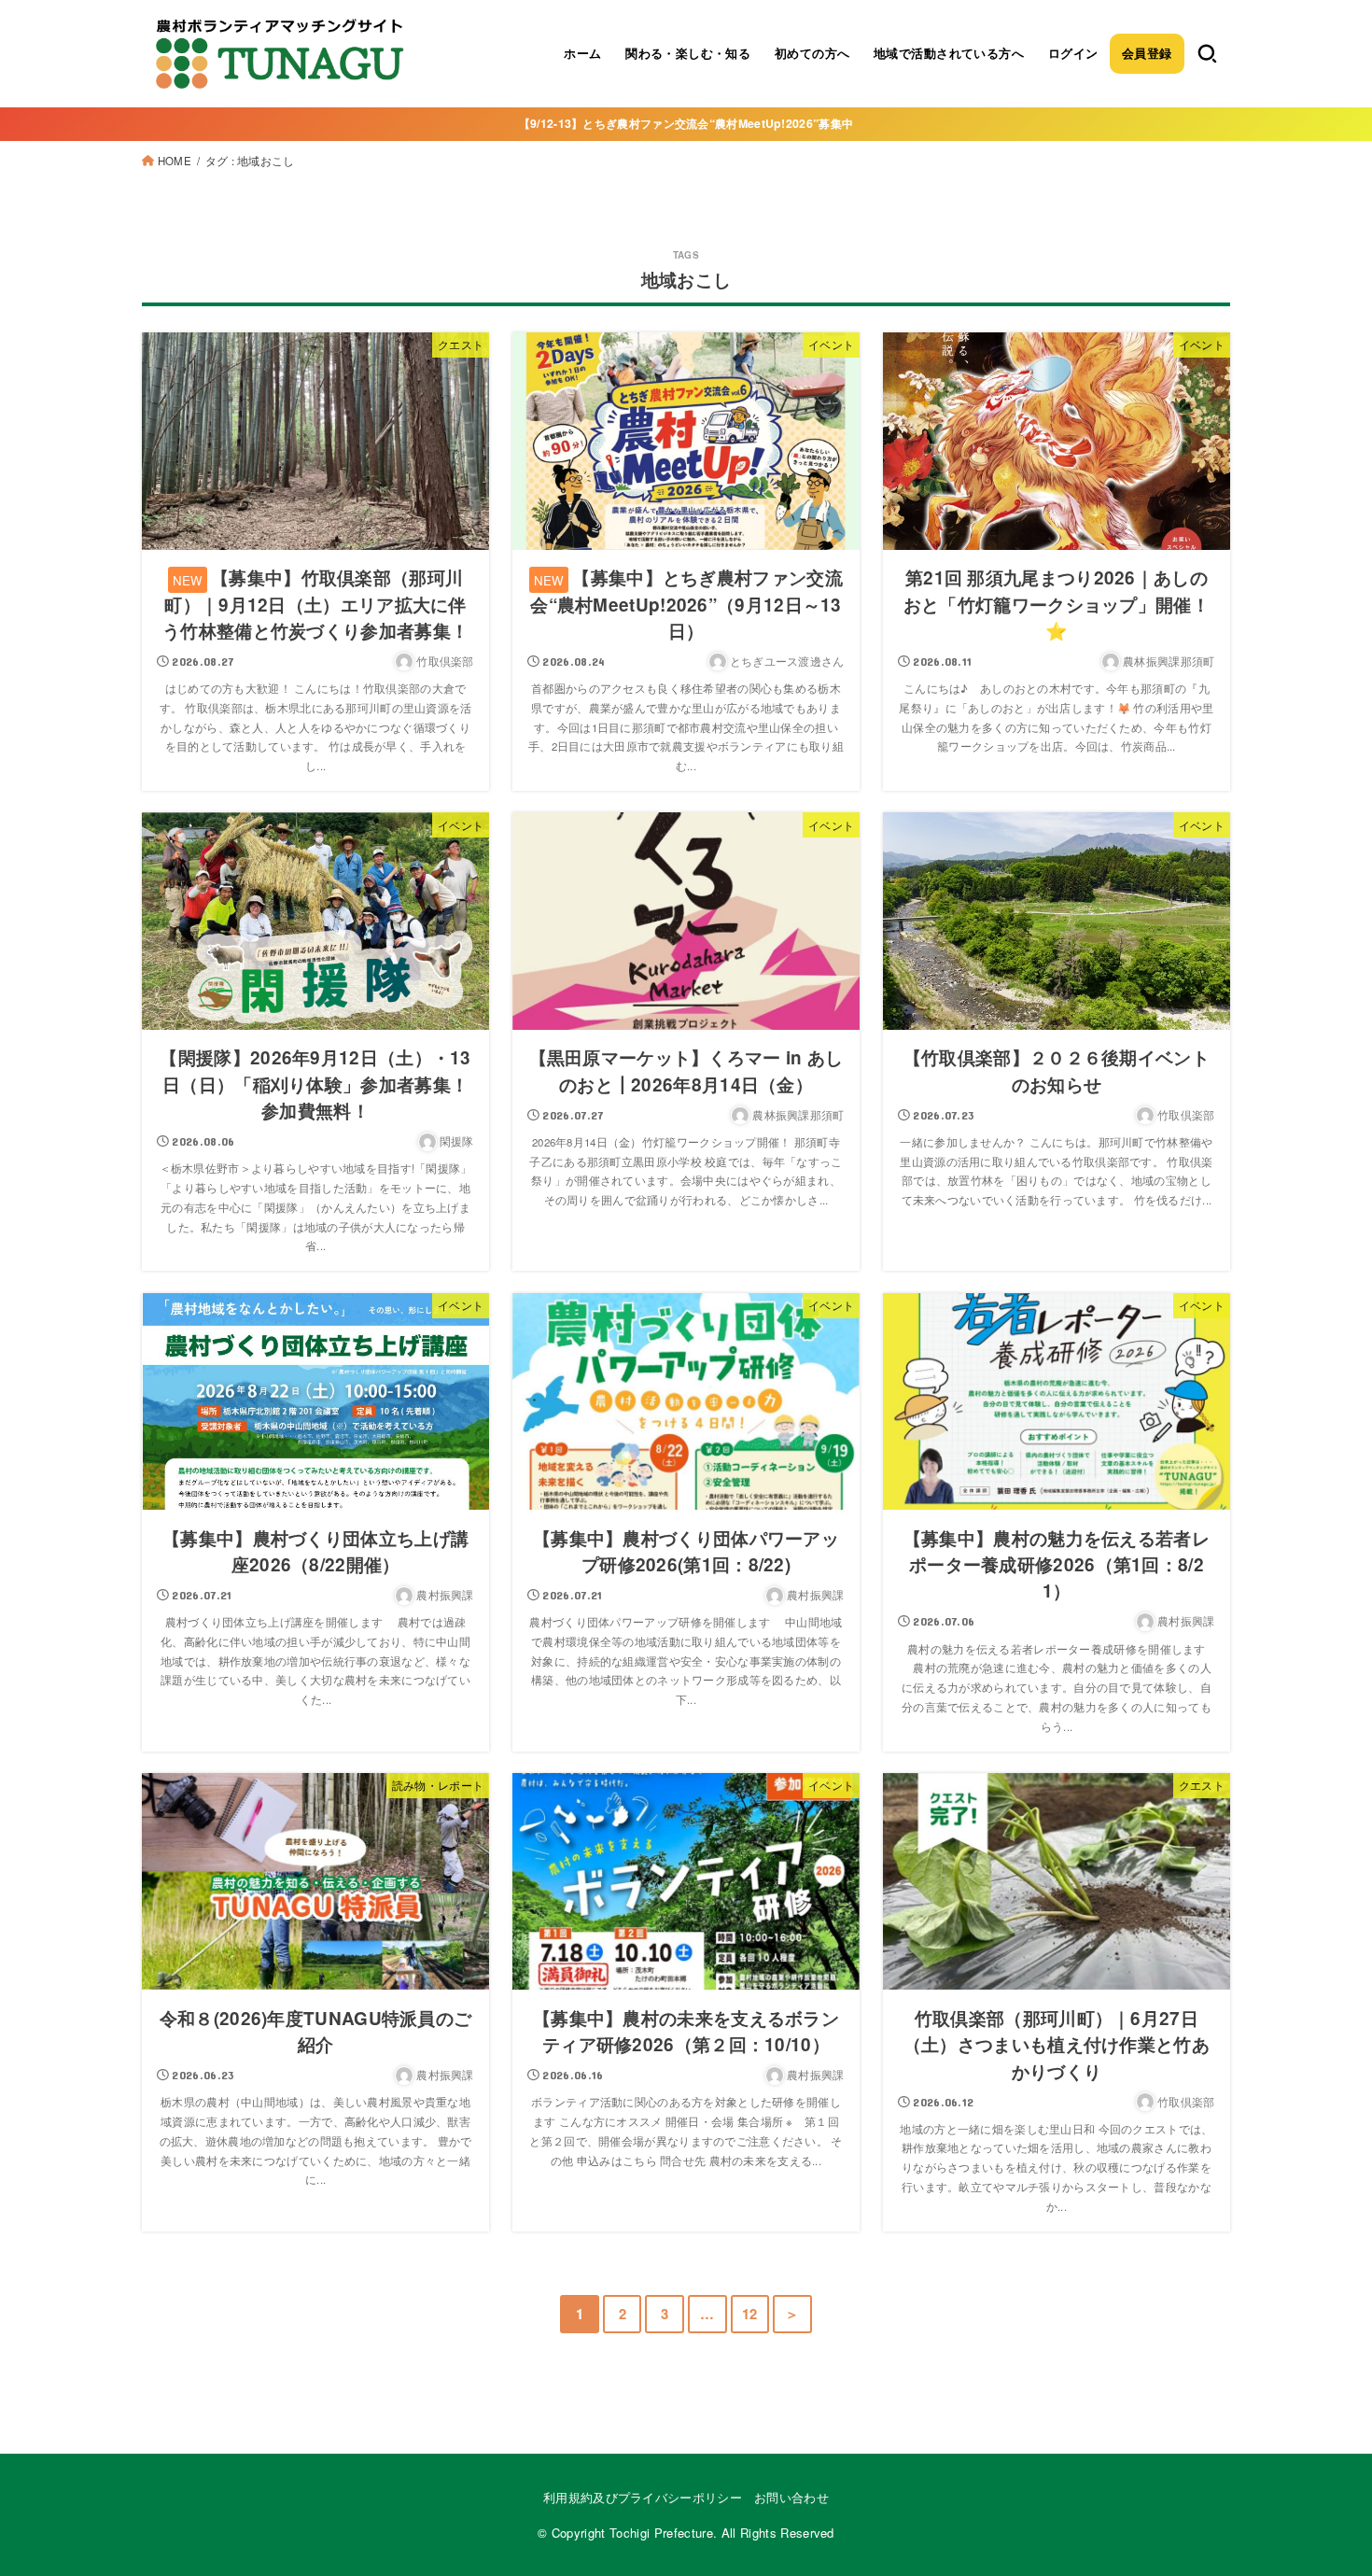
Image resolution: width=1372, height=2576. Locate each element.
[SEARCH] (1207, 53)
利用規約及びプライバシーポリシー (643, 2497)
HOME (175, 161)
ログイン (1073, 53)
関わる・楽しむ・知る (688, 53)
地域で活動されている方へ (949, 53)
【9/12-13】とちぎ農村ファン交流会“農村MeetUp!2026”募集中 (686, 123)
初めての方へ (812, 53)
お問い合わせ (791, 2497)
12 (750, 2314)
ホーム (582, 53)
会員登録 (1147, 53)
